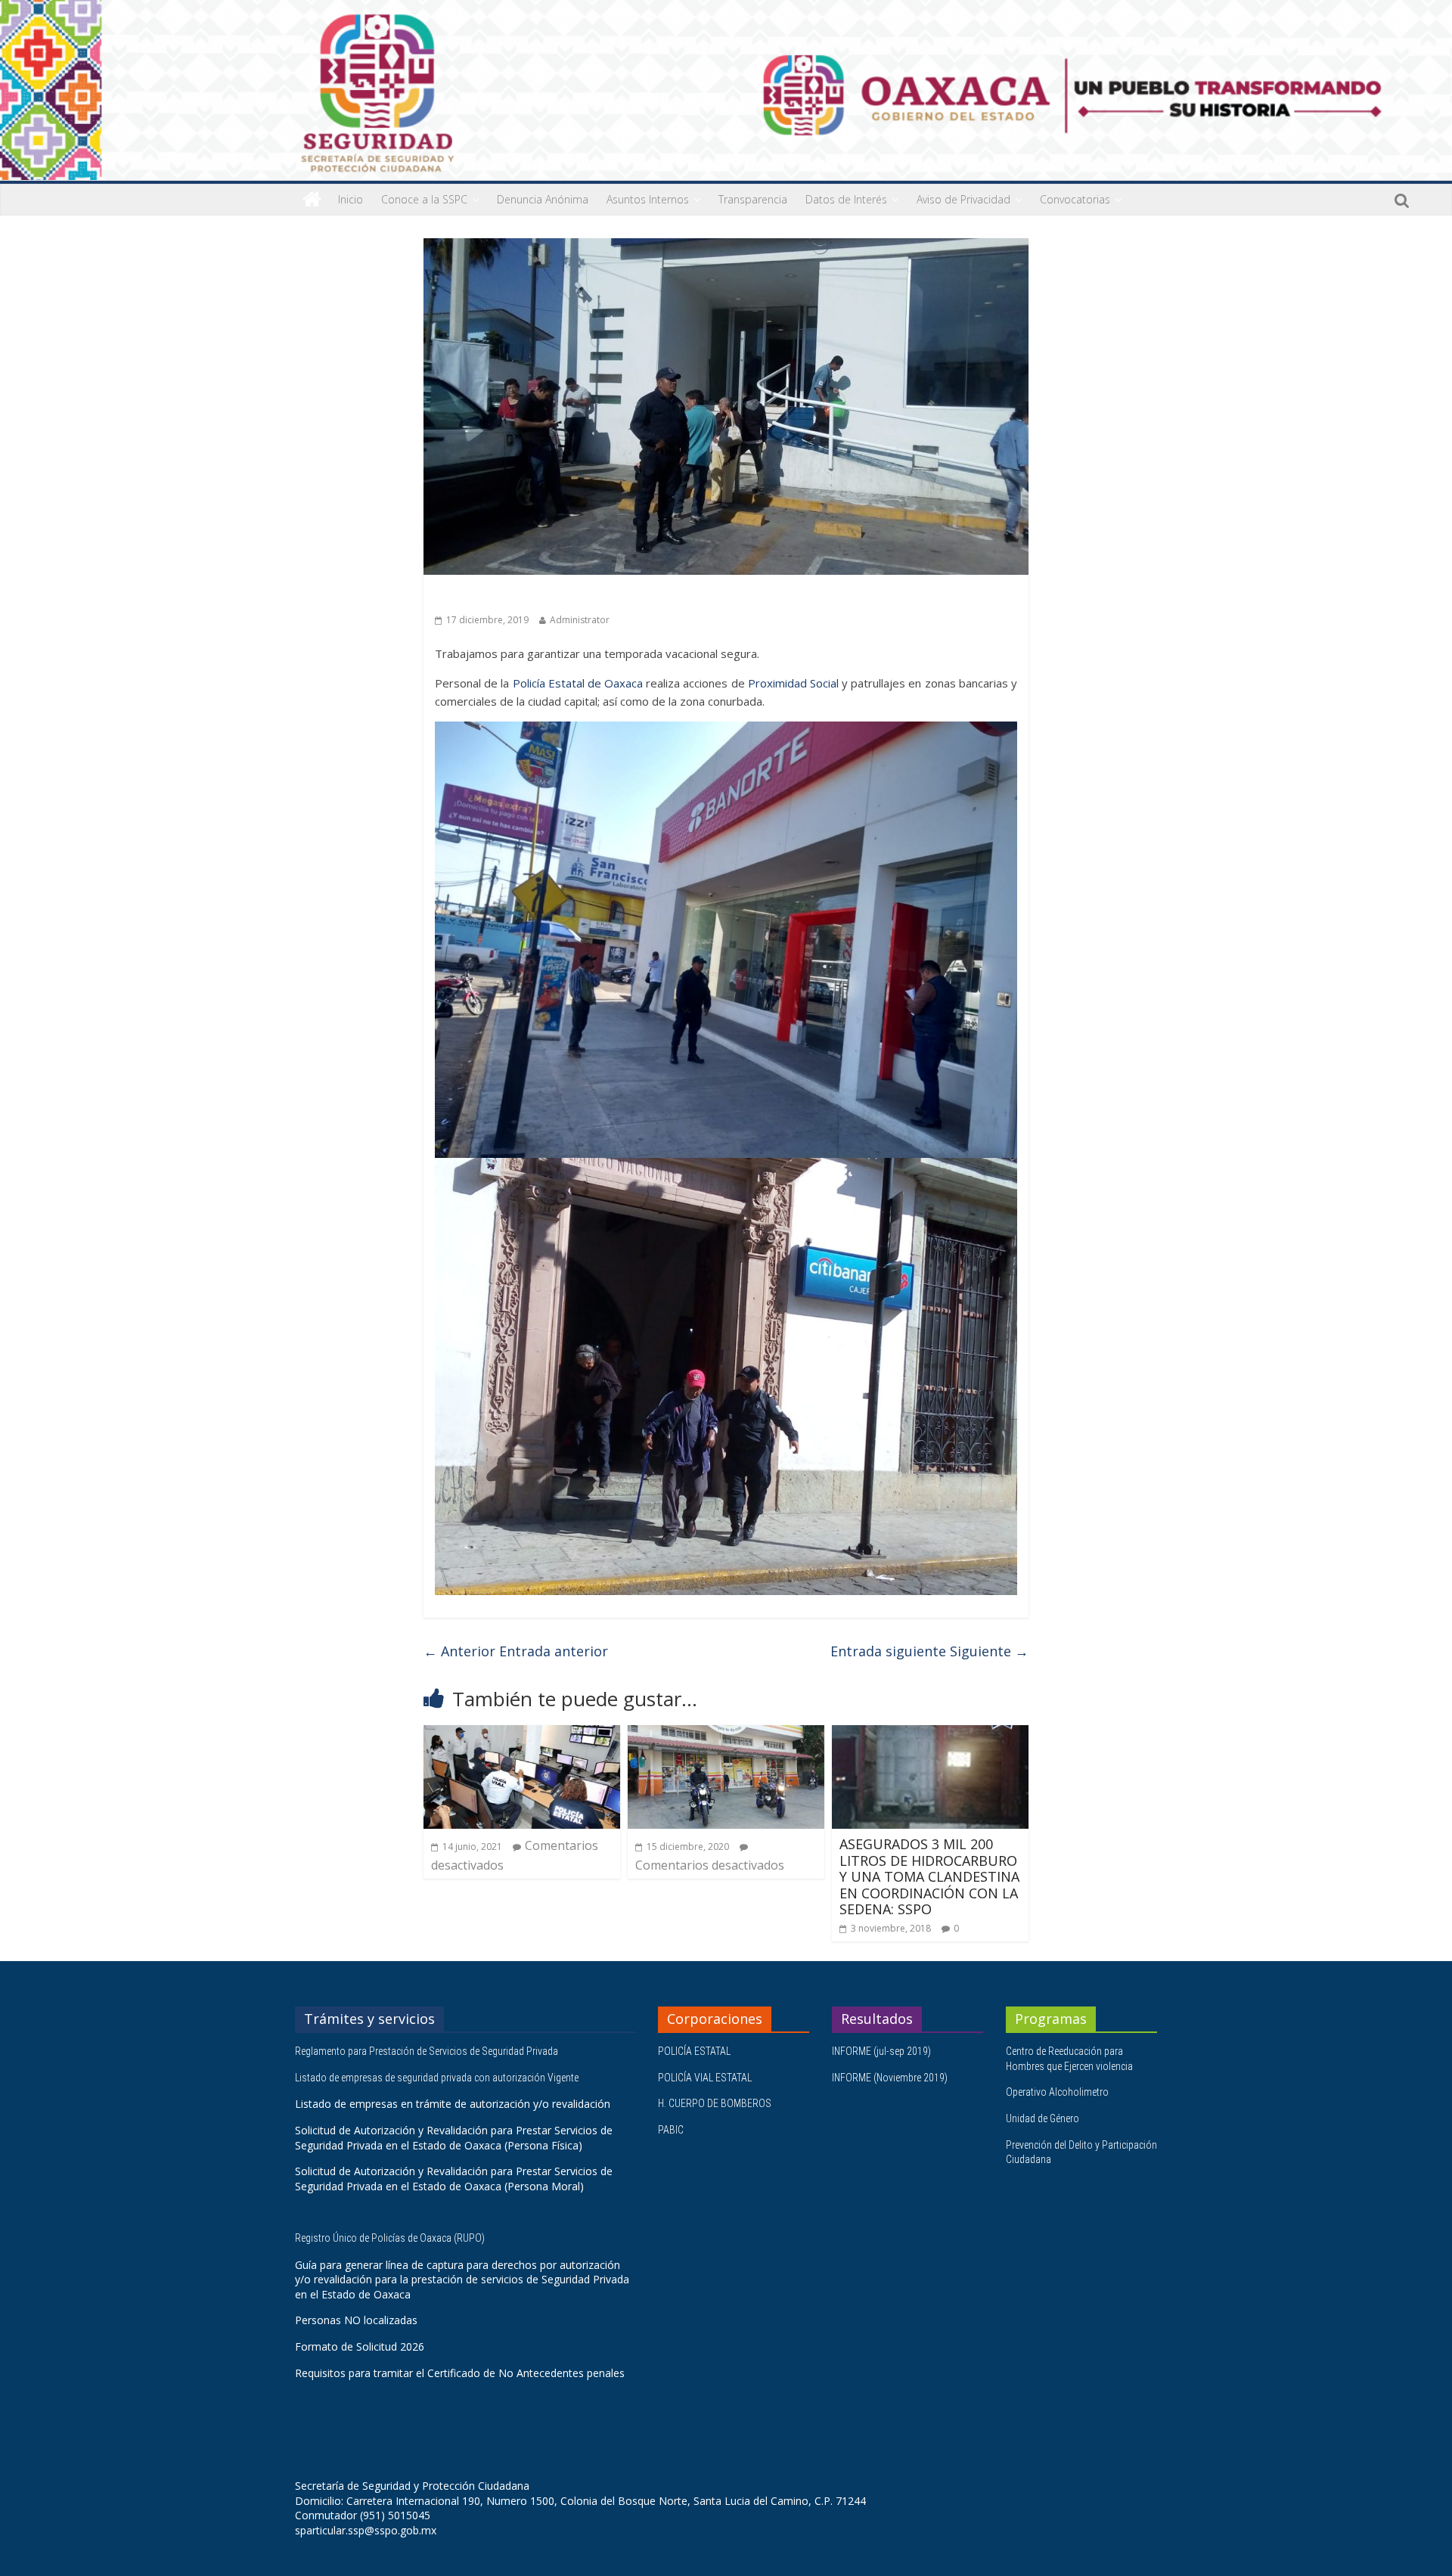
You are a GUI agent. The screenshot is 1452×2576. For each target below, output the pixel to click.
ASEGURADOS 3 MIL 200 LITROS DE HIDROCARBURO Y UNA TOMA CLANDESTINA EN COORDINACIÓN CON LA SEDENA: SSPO (929, 1876)
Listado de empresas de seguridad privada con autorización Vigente (437, 2078)
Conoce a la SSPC (424, 199)
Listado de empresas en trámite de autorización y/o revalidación (453, 2104)
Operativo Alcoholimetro (1057, 2092)
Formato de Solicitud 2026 (360, 2346)
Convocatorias (1075, 199)
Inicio (351, 199)
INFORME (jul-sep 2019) (881, 2051)
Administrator (580, 620)
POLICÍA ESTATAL (694, 2051)
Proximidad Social (793, 683)
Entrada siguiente (929, 1651)
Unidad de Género (1042, 2118)
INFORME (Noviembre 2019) (890, 2078)
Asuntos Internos (648, 199)
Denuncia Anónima (543, 199)
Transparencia (753, 199)
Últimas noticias (476, 596)
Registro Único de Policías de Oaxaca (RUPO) (391, 2238)
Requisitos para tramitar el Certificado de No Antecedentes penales (460, 2373)
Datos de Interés (846, 199)
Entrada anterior (516, 1651)
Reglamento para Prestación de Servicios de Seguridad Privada (428, 2051)
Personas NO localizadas (356, 2320)
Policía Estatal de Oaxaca (578, 683)
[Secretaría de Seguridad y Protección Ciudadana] (312, 200)
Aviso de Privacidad (963, 199)
